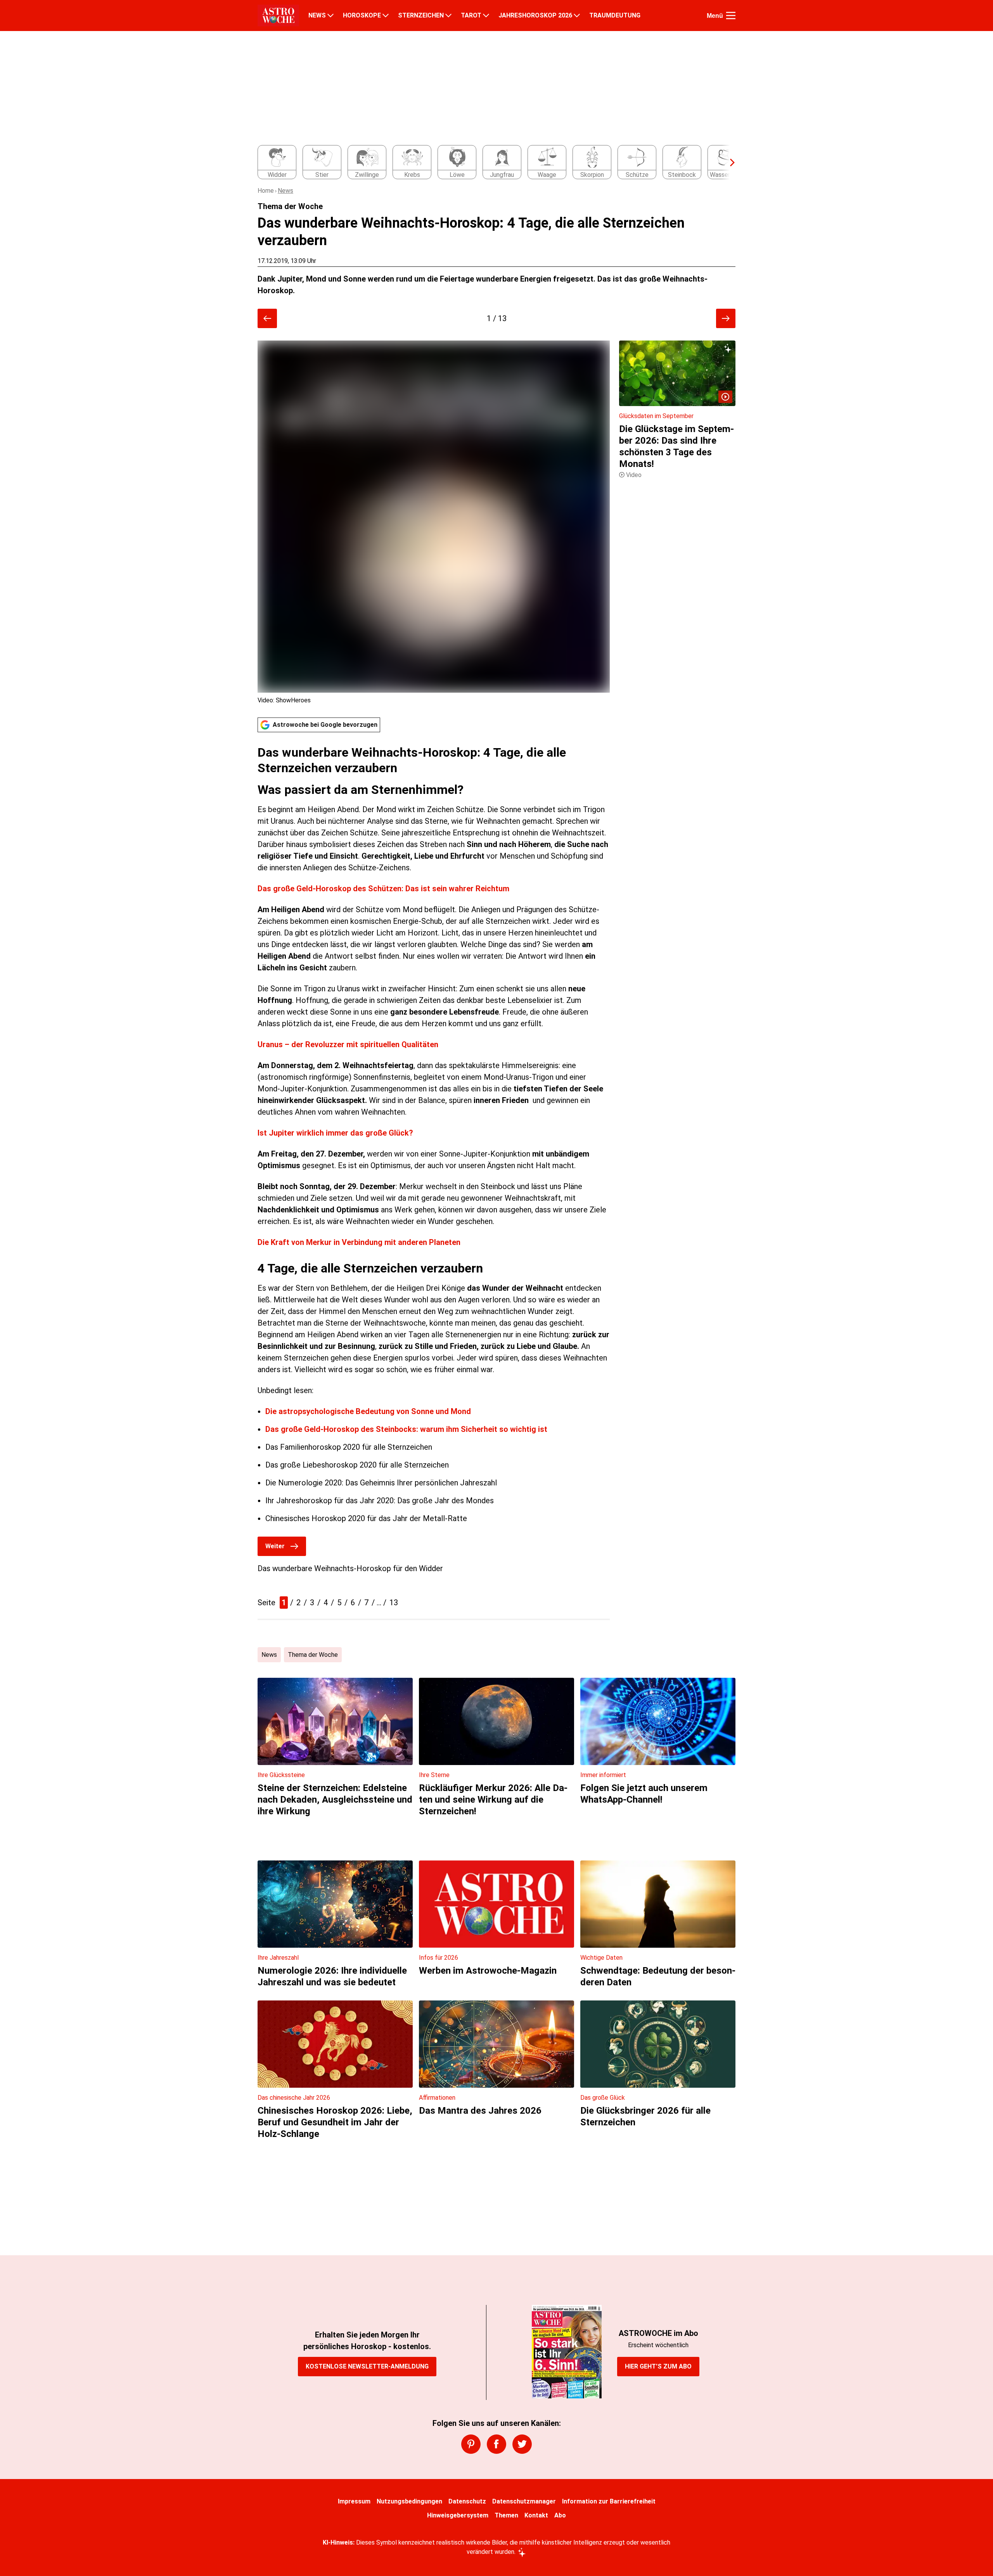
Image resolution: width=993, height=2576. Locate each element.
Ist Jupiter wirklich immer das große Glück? (335, 1133)
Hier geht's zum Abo (658, 2366)
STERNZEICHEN (421, 16)
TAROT (471, 16)
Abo (560, 2515)
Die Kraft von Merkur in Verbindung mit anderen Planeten (359, 1242)
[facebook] (496, 2444)
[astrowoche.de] (278, 16)
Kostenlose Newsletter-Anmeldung (367, 2366)
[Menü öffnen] (731, 16)
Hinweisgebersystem (458, 2515)
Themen (506, 2515)
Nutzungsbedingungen (409, 2501)
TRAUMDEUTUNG (615, 16)
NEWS (317, 16)
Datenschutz (467, 2501)
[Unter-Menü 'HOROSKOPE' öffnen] (386, 16)
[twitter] (522, 2444)
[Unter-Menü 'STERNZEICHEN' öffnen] (448, 16)
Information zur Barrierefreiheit (609, 2501)
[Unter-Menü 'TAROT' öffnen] (486, 16)
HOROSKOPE (362, 16)
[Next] (728, 163)
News (285, 191)
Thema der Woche (313, 1655)
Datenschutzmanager (524, 2501)
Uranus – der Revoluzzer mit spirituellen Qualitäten (348, 1044)
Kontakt (536, 2515)
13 (394, 1603)
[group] (492, 163)
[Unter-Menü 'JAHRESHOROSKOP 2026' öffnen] (577, 16)
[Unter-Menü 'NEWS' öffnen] (330, 16)
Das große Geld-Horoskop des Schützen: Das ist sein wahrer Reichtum (383, 889)
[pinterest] (471, 2444)
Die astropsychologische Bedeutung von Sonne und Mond (368, 1411)
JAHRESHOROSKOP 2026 (535, 16)
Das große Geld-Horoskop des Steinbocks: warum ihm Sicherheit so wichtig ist (406, 1429)
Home (266, 191)
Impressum (354, 2501)
